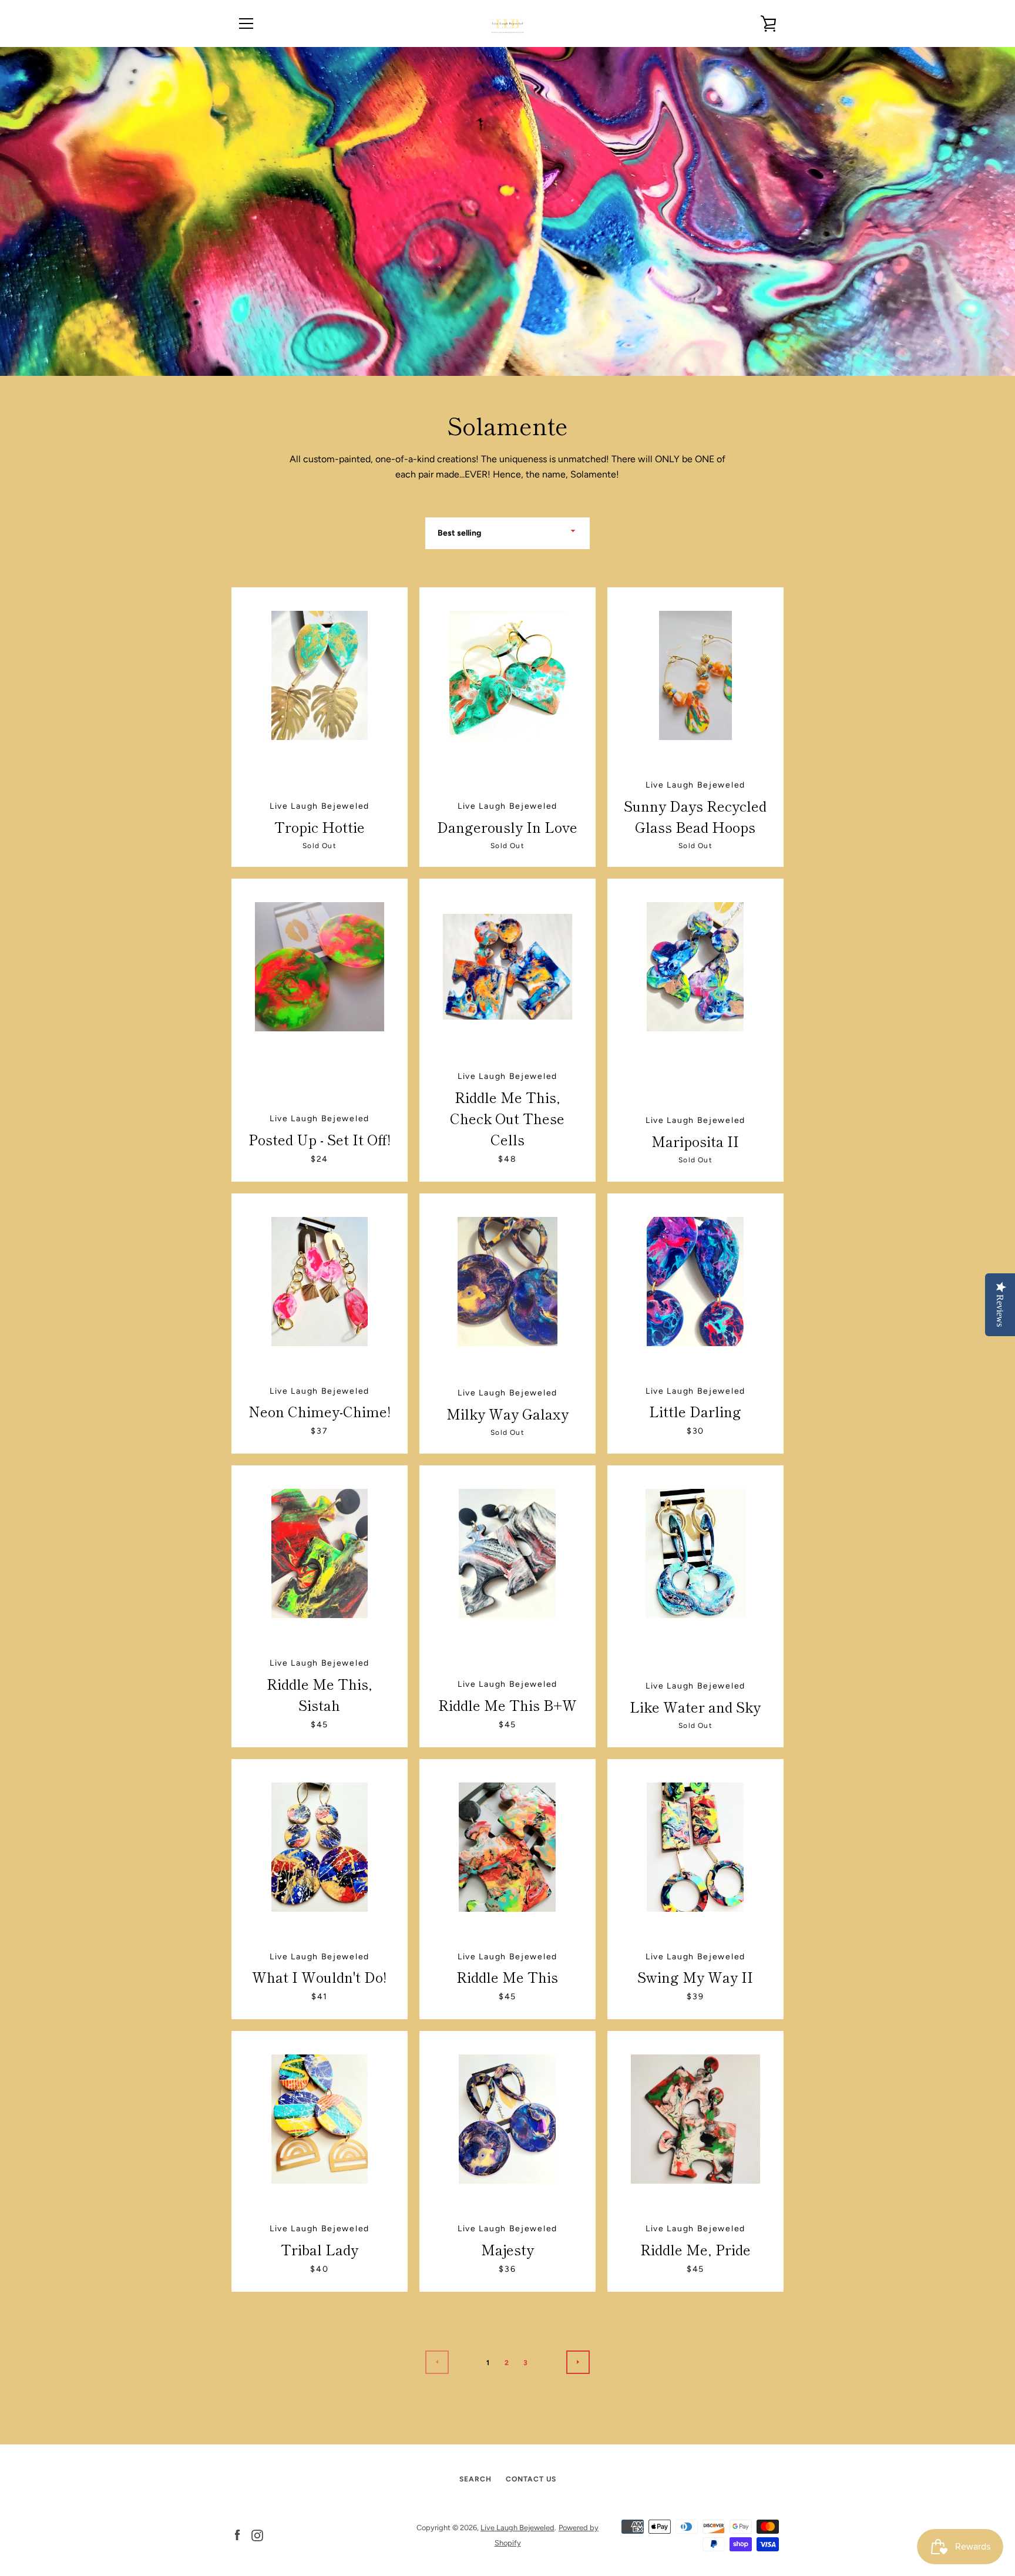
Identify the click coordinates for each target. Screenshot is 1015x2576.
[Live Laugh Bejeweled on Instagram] (257, 2535)
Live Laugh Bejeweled (517, 2528)
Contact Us (531, 2479)
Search (475, 2479)
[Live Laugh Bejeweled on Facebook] (237, 2535)
